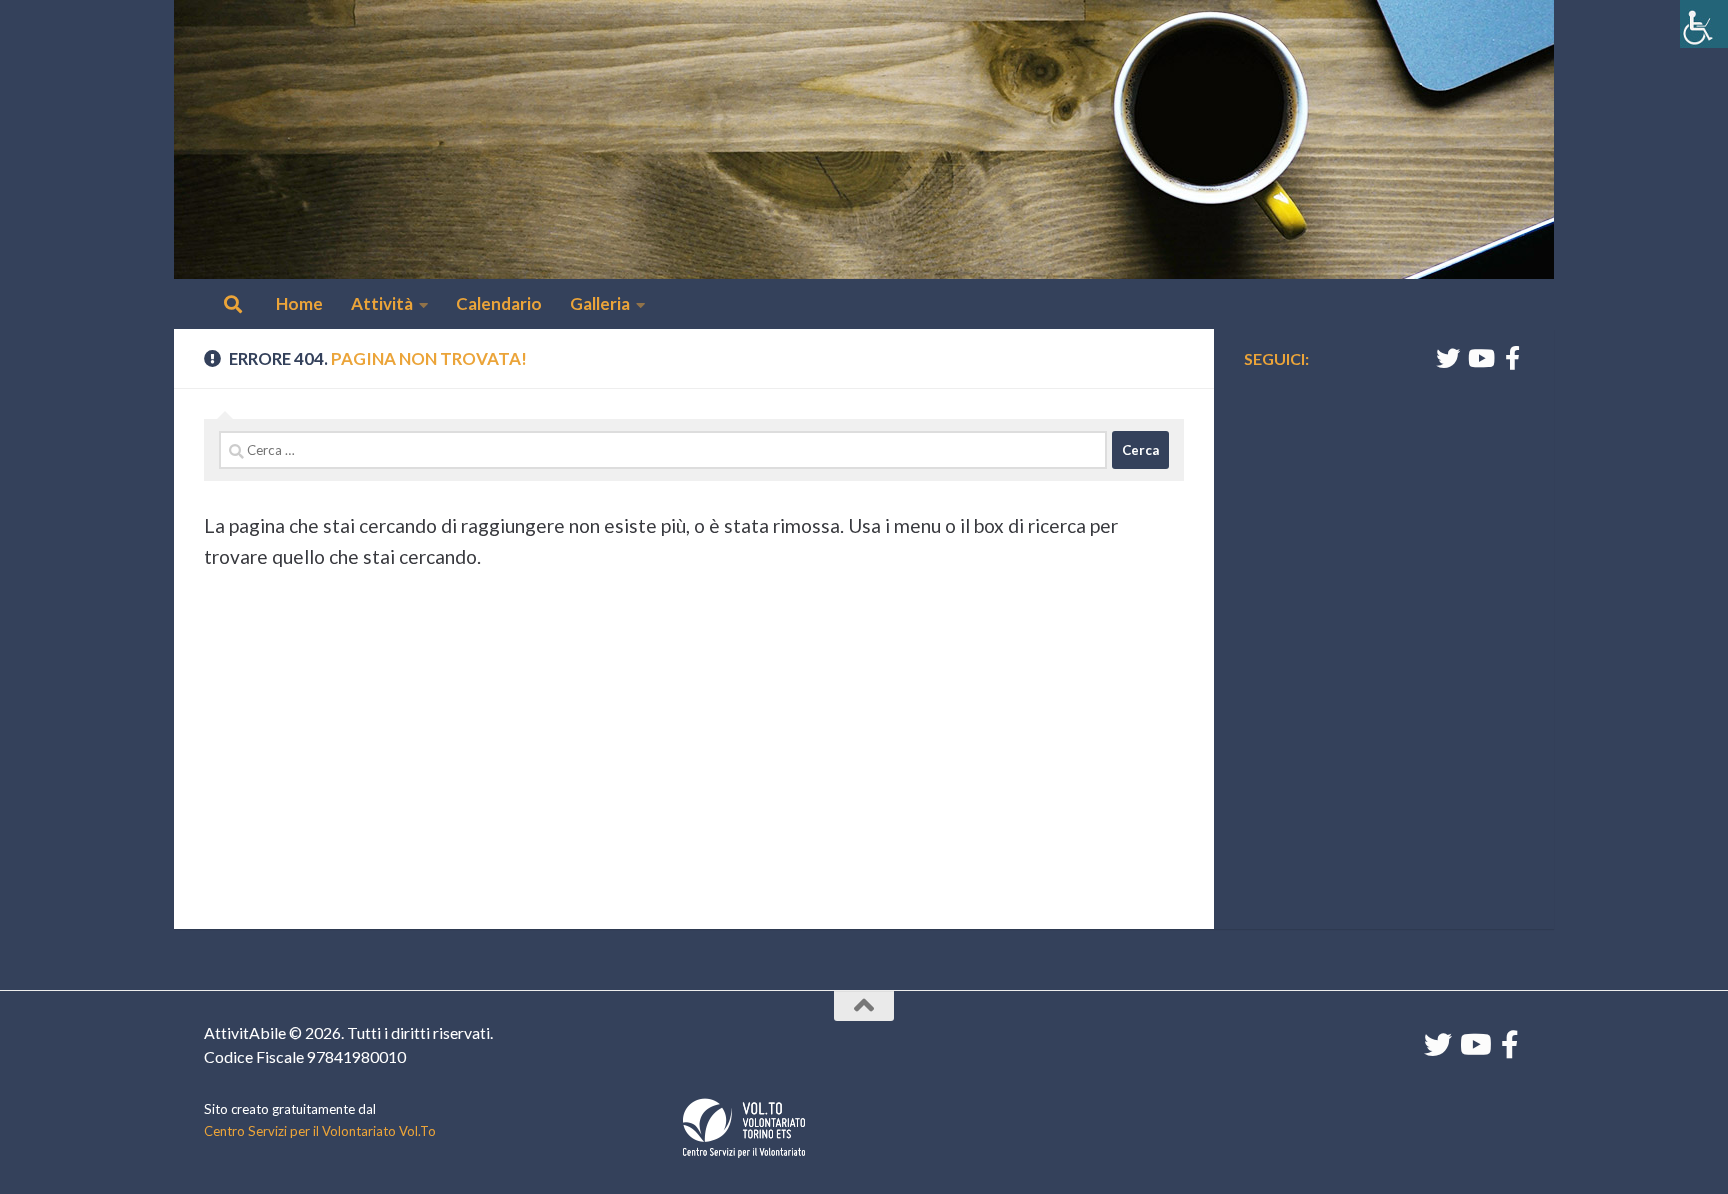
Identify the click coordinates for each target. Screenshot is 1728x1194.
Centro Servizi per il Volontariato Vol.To (320, 1131)
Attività (382, 303)
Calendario (499, 303)
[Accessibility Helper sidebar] (1704, 24)
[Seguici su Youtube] (1480, 358)
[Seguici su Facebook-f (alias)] (1512, 358)
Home (299, 303)
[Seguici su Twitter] (1448, 358)
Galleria (600, 303)
